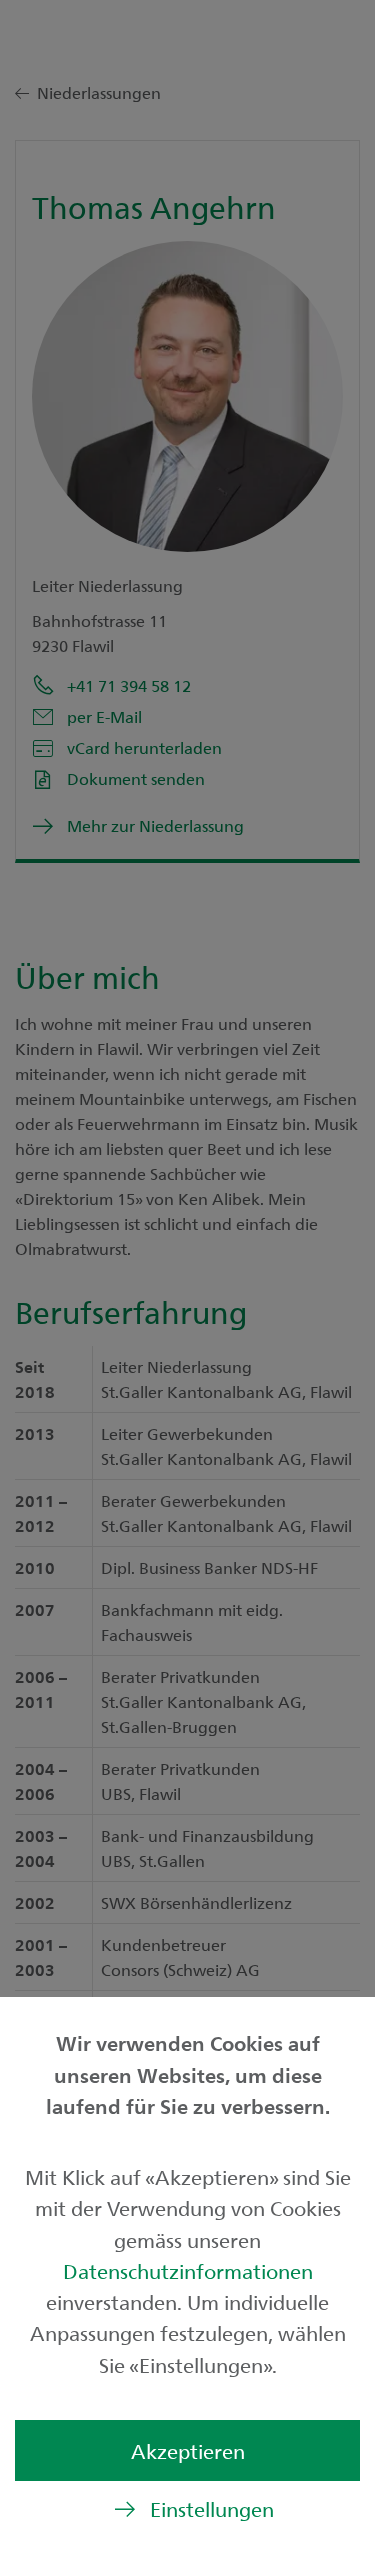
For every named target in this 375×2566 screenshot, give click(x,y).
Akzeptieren (188, 2450)
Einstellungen (212, 2508)
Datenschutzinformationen (188, 2270)
